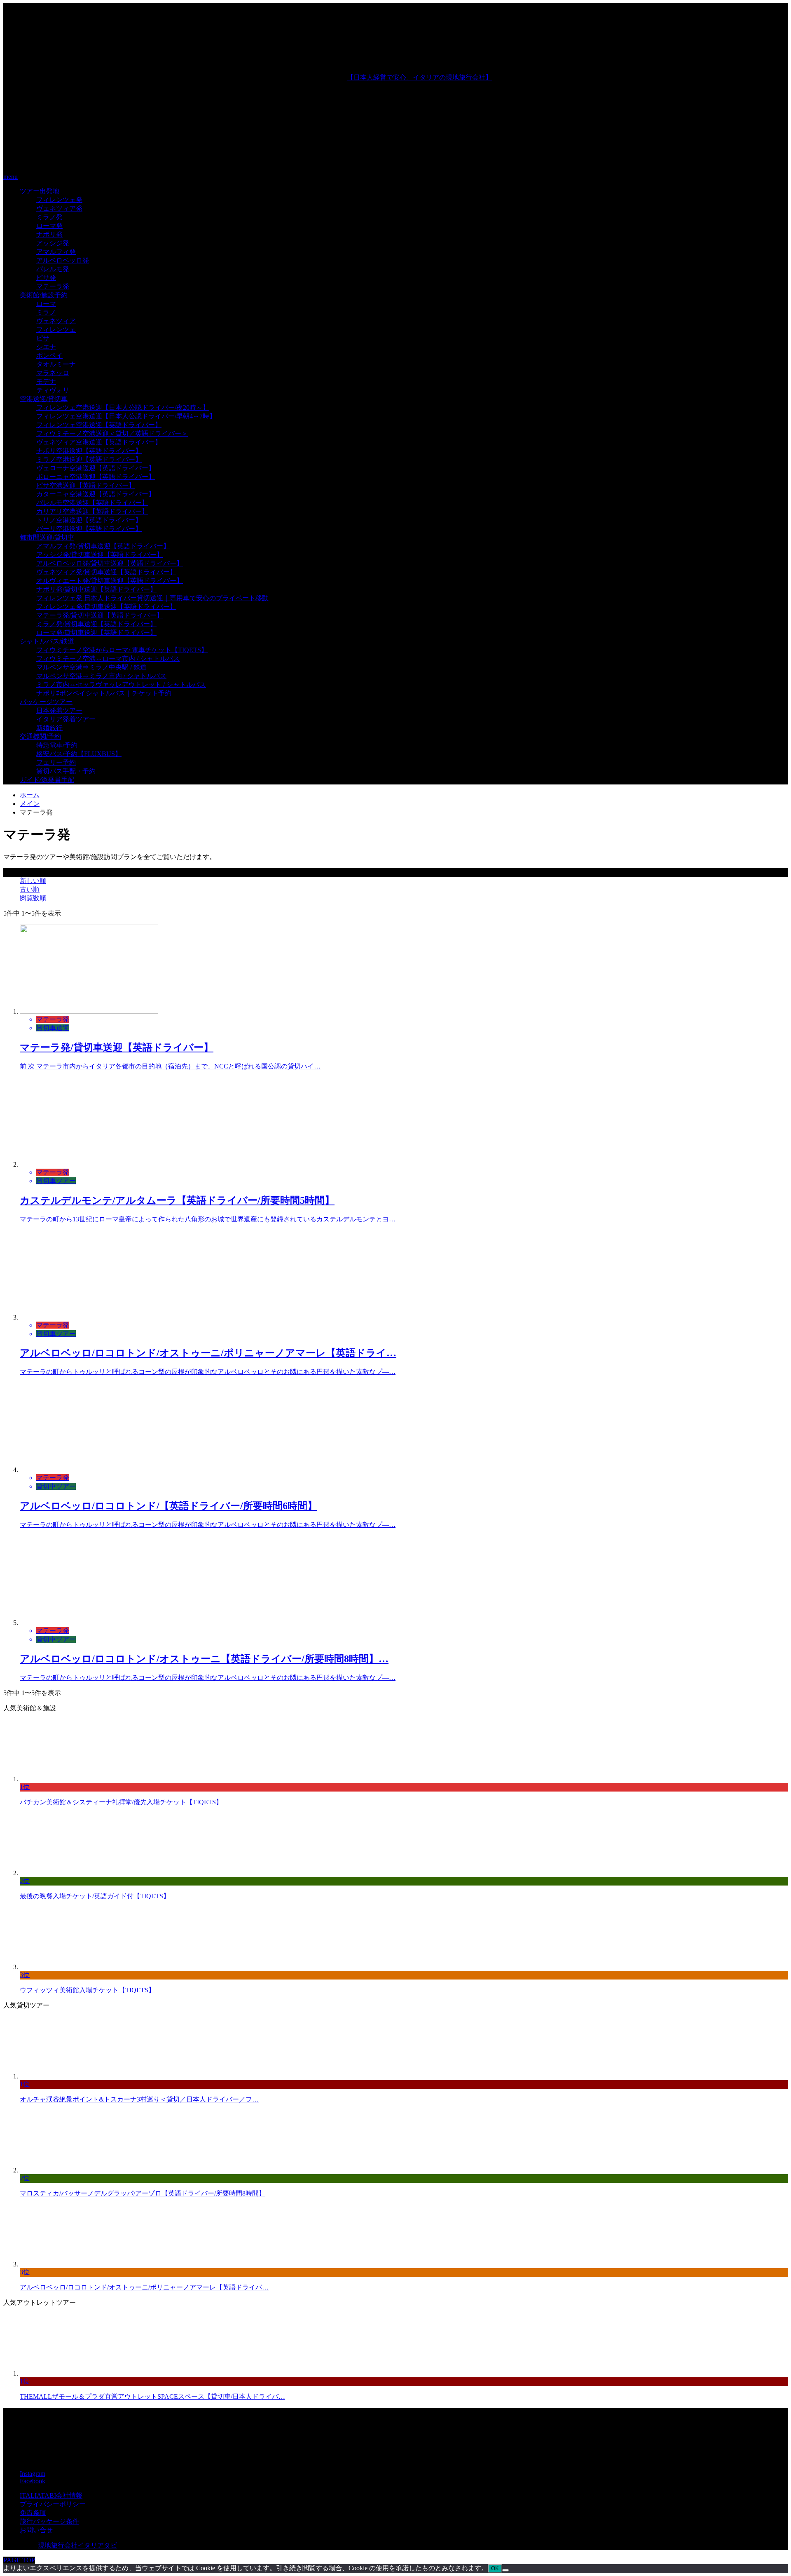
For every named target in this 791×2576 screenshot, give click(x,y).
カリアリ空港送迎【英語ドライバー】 (92, 511)
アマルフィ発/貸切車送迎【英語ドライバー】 (103, 546)
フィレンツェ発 (59, 200)
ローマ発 (49, 226)
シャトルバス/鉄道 (47, 641)
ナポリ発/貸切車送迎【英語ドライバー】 (96, 589)
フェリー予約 (56, 762)
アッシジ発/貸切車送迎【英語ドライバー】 (100, 555)
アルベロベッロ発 (63, 260)
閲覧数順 (33, 898)
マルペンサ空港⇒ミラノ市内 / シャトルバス (101, 676)
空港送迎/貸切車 (44, 399)
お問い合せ (36, 2530)
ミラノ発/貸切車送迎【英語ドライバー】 (96, 624)
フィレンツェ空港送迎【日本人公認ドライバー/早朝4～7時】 (126, 416)
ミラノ (46, 312)
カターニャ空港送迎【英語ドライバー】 (96, 494)
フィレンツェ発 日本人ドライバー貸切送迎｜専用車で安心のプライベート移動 (152, 598)
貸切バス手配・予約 (66, 771)
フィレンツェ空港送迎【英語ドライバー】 (99, 425)
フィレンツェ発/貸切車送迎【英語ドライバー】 (106, 607)
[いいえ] (505, 2570)
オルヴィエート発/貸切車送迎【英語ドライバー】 (110, 581)
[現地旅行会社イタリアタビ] (175, 163)
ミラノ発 (49, 217)
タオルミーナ (56, 364)
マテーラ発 (53, 286)
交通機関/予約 (40, 736)
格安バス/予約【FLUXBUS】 (79, 754)
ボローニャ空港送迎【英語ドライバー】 (96, 477)
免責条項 (33, 2513)
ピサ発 (46, 278)
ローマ (46, 304)
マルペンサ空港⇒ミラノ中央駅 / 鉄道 (91, 667)
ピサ (43, 338)
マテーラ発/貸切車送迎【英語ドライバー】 (100, 615)
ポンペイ (49, 356)
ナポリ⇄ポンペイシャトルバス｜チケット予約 (104, 693)
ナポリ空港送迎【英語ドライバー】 (89, 451)
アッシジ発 (53, 243)
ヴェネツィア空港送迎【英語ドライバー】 (99, 442)
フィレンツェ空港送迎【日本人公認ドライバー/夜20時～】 (123, 407)
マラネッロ (53, 373)
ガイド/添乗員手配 (47, 780)
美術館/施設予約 (44, 295)
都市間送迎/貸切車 (47, 537)
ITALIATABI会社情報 (51, 2495)
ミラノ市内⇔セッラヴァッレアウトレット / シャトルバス (121, 685)
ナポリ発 (49, 234)
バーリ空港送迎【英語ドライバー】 (89, 529)
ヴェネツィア (56, 321)
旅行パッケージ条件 (49, 2521)
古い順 (30, 889)
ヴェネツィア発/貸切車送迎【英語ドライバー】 (106, 572)
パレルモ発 (53, 269)
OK (495, 2568)
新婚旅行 (49, 728)
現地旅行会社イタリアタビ (77, 2545)
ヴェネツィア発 (59, 208)
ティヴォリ (53, 390)
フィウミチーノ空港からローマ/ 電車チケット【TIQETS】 (122, 650)
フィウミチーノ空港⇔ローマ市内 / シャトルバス (108, 659)
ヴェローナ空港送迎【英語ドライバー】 (96, 468)
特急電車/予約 (57, 745)
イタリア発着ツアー (66, 719)
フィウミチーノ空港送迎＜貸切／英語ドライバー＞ (112, 433)
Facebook (33, 2481)
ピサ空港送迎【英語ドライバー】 (86, 485)
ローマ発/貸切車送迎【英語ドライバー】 (96, 633)
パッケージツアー (46, 702)
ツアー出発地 (40, 191)
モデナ (46, 382)
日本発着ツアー (59, 710)
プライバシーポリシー (53, 2504)
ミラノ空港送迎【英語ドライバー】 (89, 459)
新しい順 (33, 881)
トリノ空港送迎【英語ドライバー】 (89, 520)
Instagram (33, 2474)
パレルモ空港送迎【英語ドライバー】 (92, 503)
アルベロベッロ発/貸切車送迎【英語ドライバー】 (110, 563)
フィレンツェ (56, 330)
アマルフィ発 (56, 252)
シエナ (46, 347)
